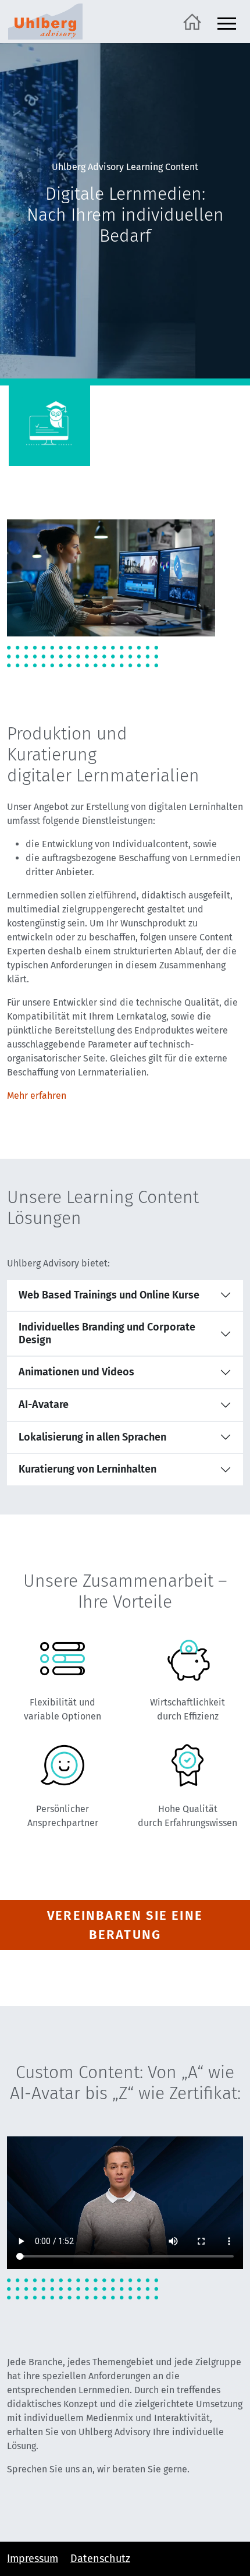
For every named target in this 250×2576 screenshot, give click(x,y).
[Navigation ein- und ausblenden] (227, 22)
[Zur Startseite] (192, 21)
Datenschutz (100, 2559)
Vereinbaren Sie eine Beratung (125, 1925)
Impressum (33, 2559)
